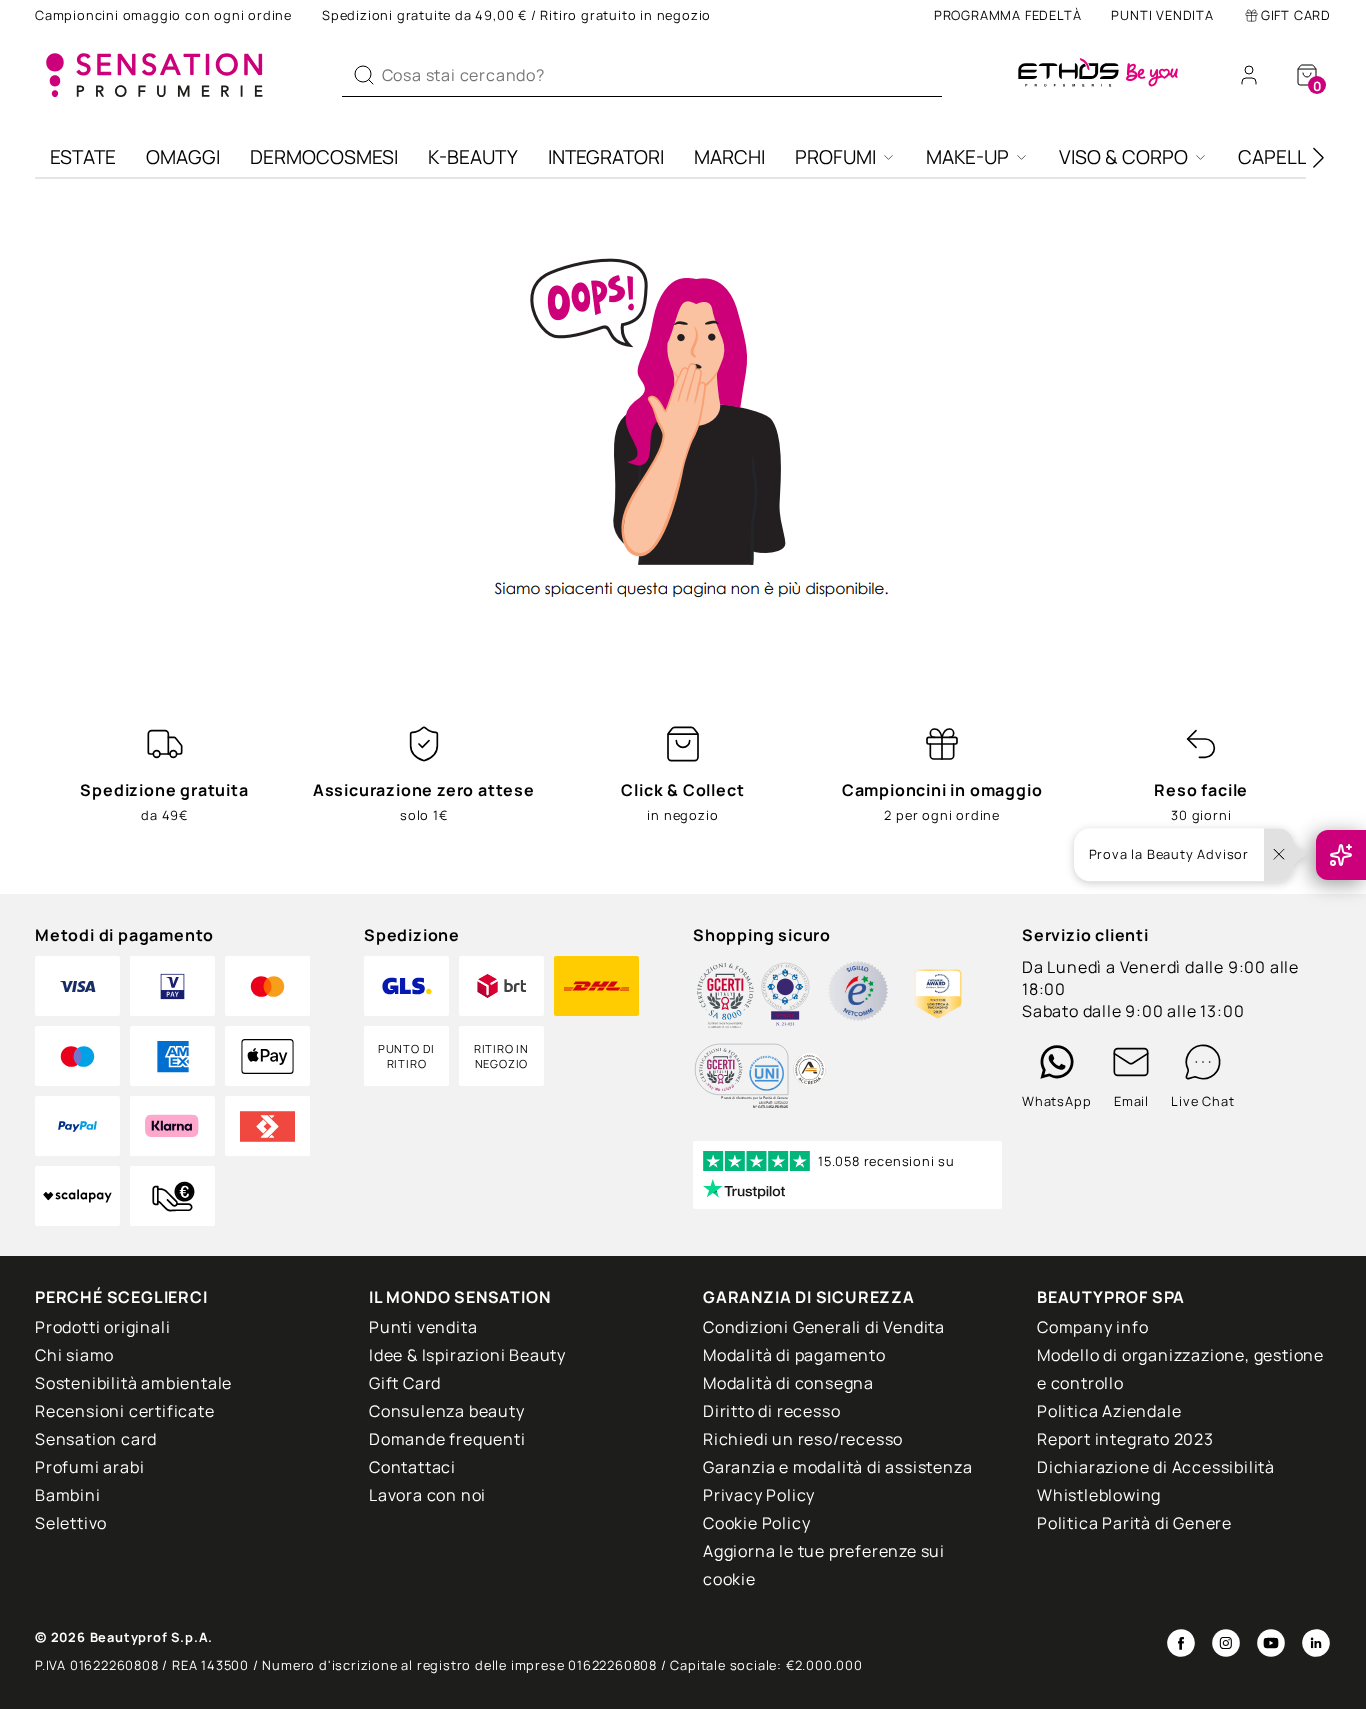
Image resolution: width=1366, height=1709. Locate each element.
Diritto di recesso (771, 1411)
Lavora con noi (427, 1495)
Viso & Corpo (1123, 157)
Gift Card (1296, 15)
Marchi (729, 157)
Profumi (835, 157)
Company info (1093, 1327)
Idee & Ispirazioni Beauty (467, 1355)
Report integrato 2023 (1125, 1439)
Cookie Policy (756, 1523)
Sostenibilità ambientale (133, 1383)
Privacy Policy (759, 1495)
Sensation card (96, 1439)
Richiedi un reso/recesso (803, 1439)
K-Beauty (473, 157)
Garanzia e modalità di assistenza (837, 1467)
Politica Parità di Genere (1134, 1523)
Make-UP (967, 157)
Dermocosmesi (324, 157)
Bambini (68, 1495)
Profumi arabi (89, 1467)
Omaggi (183, 157)
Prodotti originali (102, 1327)
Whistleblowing (1099, 1495)
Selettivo (71, 1523)
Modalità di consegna (788, 1383)
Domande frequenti (447, 1439)
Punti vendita (1162, 15)
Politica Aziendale (1109, 1411)
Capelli (1274, 157)
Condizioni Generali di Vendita (824, 1327)
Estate (83, 157)
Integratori (606, 157)
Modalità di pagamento (794, 1355)
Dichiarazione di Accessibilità (1156, 1467)
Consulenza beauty (447, 1411)
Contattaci (412, 1467)
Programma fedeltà (1008, 15)
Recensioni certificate (125, 1411)
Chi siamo (74, 1355)
